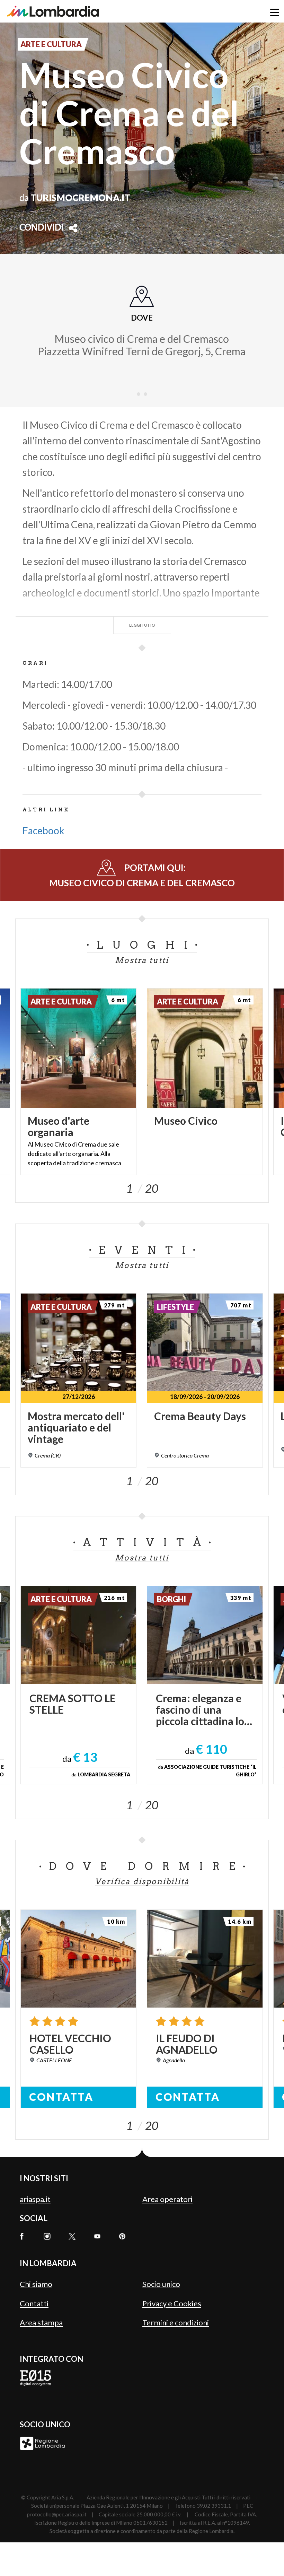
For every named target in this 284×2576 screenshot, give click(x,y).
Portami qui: (142, 875)
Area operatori (167, 2199)
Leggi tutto (142, 625)
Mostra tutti (142, 960)
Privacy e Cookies (172, 2303)
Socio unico (161, 2284)
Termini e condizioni (176, 2322)
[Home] (53, 11)
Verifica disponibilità (142, 1881)
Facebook (43, 830)
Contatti (34, 2303)
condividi (42, 228)
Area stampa (41, 2322)
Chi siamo (36, 2284)
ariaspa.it (35, 2199)
